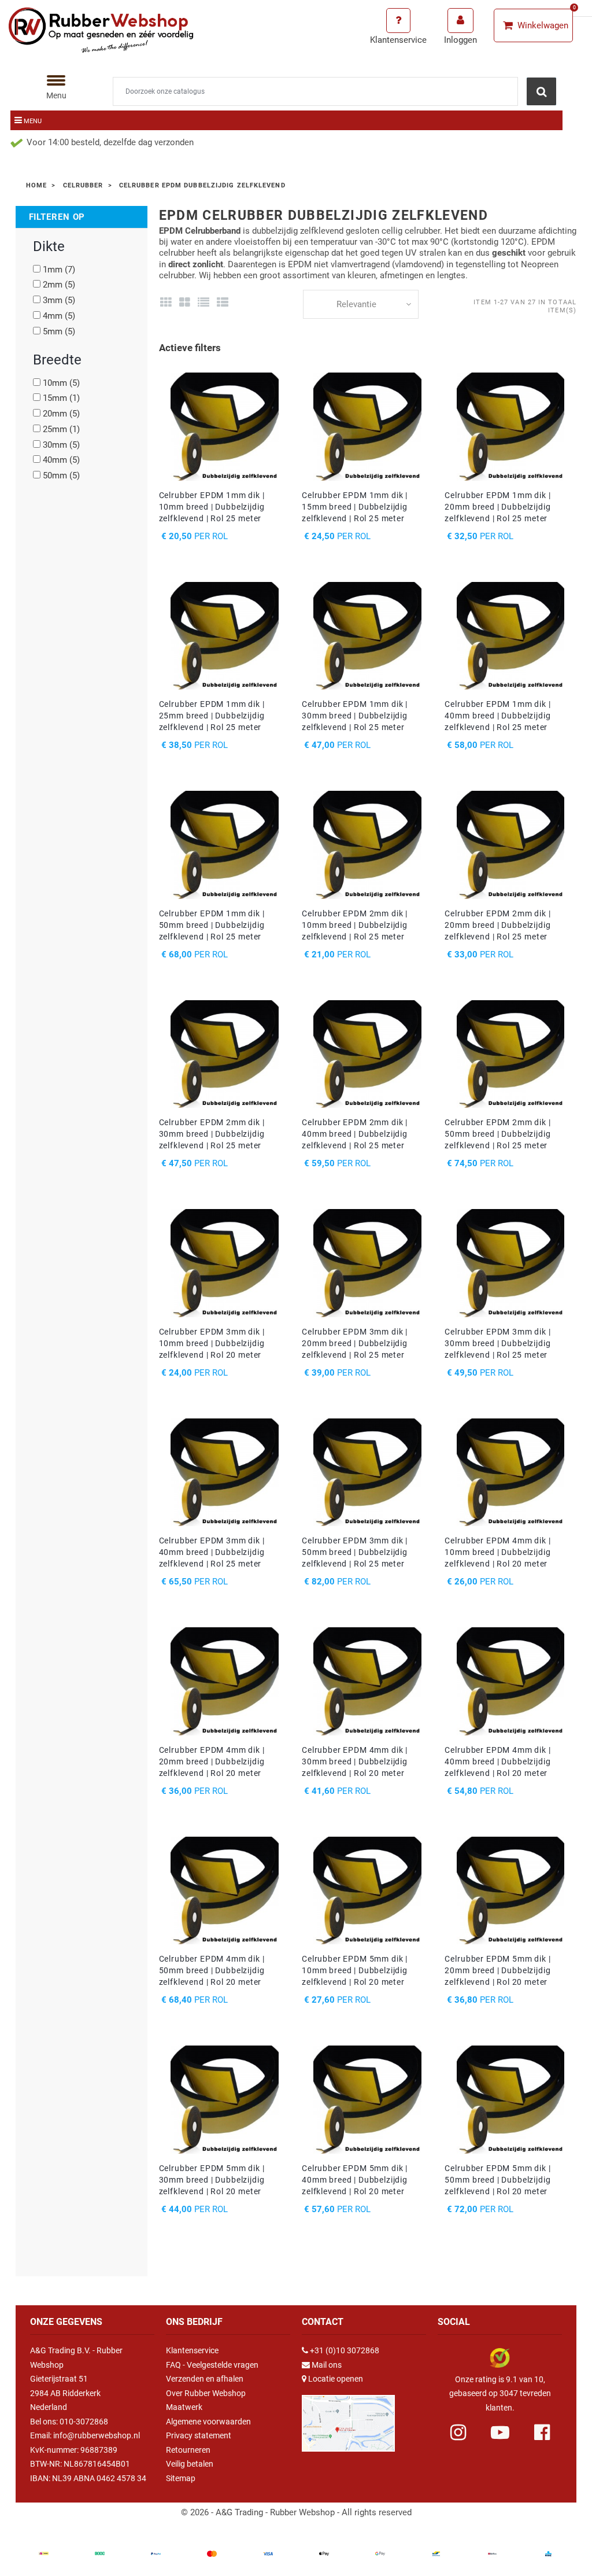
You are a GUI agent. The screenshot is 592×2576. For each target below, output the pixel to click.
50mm (61, 476)
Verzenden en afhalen (205, 2379)
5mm (59, 331)
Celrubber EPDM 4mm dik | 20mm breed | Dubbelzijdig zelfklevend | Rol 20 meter (212, 1761)
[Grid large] (185, 303)
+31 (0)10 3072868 (345, 2350)
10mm (61, 383)
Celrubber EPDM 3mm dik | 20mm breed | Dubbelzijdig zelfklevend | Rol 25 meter (355, 1343)
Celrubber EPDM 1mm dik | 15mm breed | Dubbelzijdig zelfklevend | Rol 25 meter (355, 507)
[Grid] (166, 303)
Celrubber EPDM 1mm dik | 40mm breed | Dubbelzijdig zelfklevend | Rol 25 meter (497, 716)
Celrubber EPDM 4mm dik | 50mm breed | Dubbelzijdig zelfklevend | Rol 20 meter (212, 1970)
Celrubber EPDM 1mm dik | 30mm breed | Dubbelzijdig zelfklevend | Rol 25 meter (355, 716)
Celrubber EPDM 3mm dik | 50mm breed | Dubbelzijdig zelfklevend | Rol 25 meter (355, 1552)
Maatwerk (184, 2407)
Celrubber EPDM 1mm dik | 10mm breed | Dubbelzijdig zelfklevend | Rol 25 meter (212, 507)
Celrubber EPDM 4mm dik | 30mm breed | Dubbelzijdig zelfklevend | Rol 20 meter (355, 1761)
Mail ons (327, 2365)
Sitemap (181, 2478)
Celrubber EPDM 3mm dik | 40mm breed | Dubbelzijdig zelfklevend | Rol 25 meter (212, 1552)
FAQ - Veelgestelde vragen (212, 2365)
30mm (61, 445)
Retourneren (188, 2450)
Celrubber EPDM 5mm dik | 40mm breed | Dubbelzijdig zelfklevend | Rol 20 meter (355, 2180)
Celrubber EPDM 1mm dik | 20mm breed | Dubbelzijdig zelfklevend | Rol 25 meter (497, 507)
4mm (59, 316)
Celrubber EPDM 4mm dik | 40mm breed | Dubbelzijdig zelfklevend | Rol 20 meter (497, 1761)
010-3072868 (84, 2422)
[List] (204, 303)
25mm (61, 429)
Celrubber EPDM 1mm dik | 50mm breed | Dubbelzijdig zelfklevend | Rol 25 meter (212, 925)
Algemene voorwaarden (208, 2422)
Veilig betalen (190, 2464)
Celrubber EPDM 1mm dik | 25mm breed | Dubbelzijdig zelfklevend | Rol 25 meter (212, 716)
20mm (61, 414)
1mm (59, 270)
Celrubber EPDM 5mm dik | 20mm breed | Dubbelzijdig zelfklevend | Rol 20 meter (497, 1970)
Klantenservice (192, 2350)
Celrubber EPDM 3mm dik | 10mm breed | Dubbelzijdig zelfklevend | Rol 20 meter (212, 1343)
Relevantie (356, 304)
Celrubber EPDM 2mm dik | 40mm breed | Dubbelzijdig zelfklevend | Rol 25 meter (355, 1134)
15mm (61, 398)
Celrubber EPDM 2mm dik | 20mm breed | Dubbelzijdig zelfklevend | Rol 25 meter (497, 925)
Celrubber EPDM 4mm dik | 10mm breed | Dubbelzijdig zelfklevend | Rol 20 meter (497, 1552)
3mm (59, 300)
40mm (61, 460)
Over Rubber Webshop (206, 2393)
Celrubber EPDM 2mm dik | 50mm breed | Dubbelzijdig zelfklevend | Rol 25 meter (497, 1134)
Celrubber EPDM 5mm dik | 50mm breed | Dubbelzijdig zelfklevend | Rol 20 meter (497, 2180)
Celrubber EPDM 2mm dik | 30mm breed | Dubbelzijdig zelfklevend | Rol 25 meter (212, 1134)
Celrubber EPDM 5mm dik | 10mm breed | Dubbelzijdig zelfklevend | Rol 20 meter (355, 1970)
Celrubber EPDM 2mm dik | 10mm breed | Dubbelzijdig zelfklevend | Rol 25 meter (355, 925)
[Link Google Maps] (348, 2418)
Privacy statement (199, 2435)
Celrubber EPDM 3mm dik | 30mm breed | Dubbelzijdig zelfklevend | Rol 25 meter (497, 1343)
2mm (59, 285)
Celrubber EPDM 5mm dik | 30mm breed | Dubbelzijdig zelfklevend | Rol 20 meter (212, 2180)
